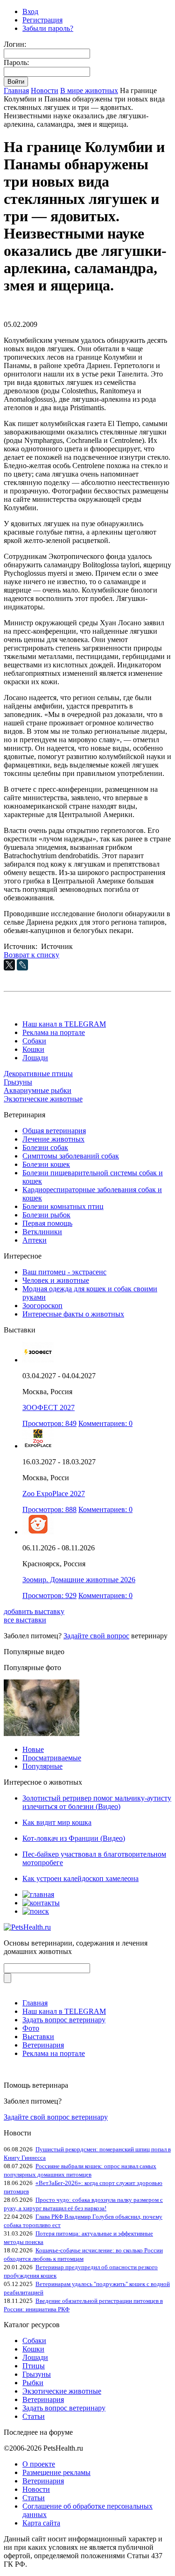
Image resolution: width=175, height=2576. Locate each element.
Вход (30, 11)
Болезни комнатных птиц (63, 1206)
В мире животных (89, 90)
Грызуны (18, 1082)
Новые (33, 1749)
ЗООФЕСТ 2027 (49, 1407)
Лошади (35, 1058)
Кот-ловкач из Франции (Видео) (74, 1838)
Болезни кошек (46, 1164)
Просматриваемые (52, 1758)
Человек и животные (56, 1280)
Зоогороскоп (42, 1306)
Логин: (15, 44)
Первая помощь (47, 1223)
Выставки (38, 2037)
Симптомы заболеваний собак (71, 1156)
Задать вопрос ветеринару (64, 2020)
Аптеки (35, 1240)
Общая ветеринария (54, 1131)
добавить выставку (34, 1611)
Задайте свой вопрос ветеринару (56, 2117)
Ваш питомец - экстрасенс (64, 1272)
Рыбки (33, 2383)
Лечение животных (53, 1139)
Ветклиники (42, 1232)
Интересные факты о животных (73, 1314)
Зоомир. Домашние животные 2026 (79, 1580)
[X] (9, 965)
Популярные (42, 1766)
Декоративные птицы (38, 1074)
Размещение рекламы (56, 2472)
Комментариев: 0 (105, 1423)
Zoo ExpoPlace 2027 (54, 1494)
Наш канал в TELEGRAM (64, 1024)
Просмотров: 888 (49, 1509)
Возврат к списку (31, 955)
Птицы (34, 2366)
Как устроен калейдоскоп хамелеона (80, 1878)
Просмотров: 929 (49, 1596)
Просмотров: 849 (49, 1423)
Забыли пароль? (48, 28)
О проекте (39, 2464)
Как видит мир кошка (57, 1822)
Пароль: (16, 62)
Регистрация (42, 20)
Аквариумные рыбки (38, 1090)
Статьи (34, 2416)
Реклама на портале (54, 1032)
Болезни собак (45, 1147)
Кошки (33, 1049)
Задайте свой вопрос (96, 1636)
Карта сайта (41, 2523)
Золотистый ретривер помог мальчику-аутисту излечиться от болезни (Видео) (97, 1802)
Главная (16, 90)
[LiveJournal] (22, 965)
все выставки (25, 1620)
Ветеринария (43, 2045)
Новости (45, 90)
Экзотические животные (43, 1099)
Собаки (34, 1041)
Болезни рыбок (46, 1215)
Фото (31, 2028)
